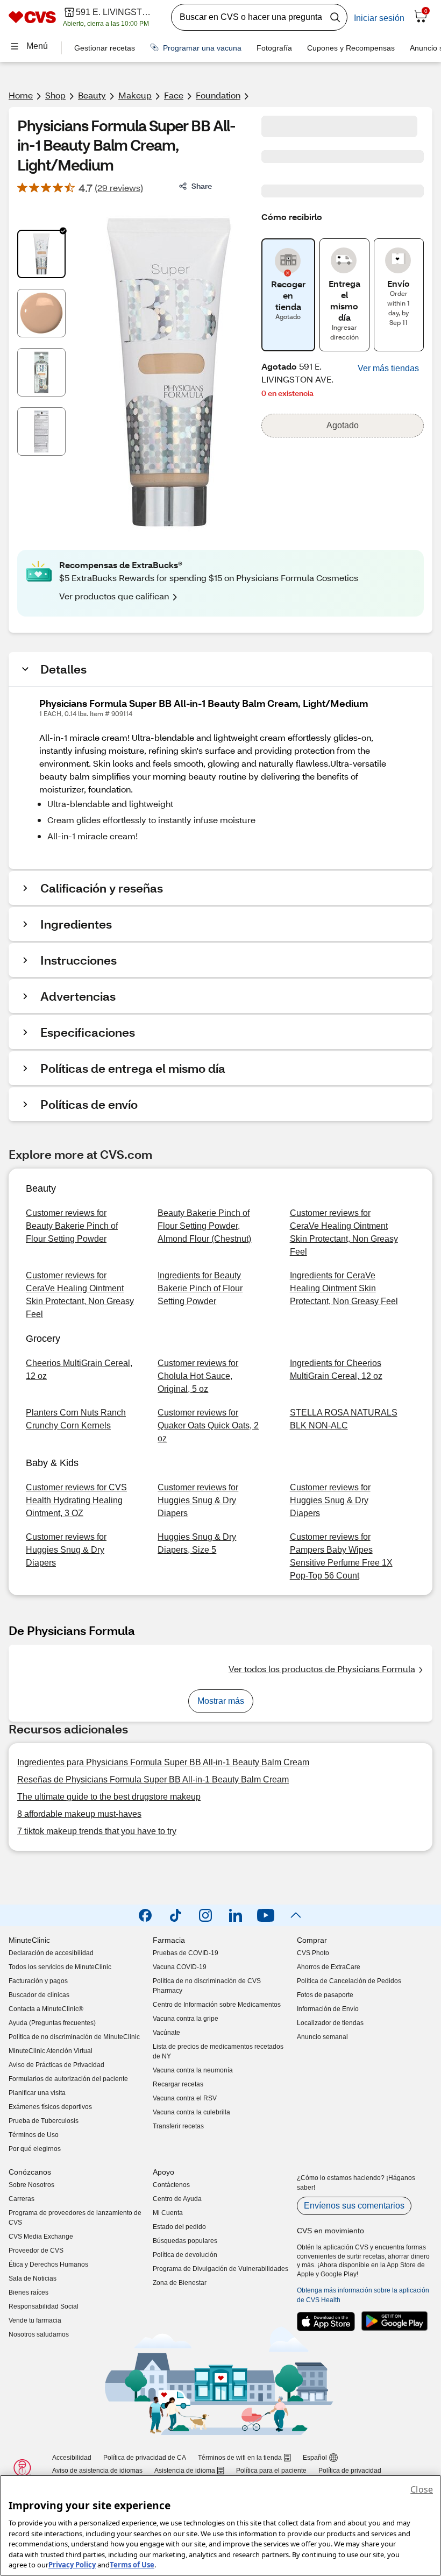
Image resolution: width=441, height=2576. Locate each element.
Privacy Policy (72, 2565)
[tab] (41, 254)
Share (202, 186)
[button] (388, 369)
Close (422, 2489)
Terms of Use (132, 2565)
